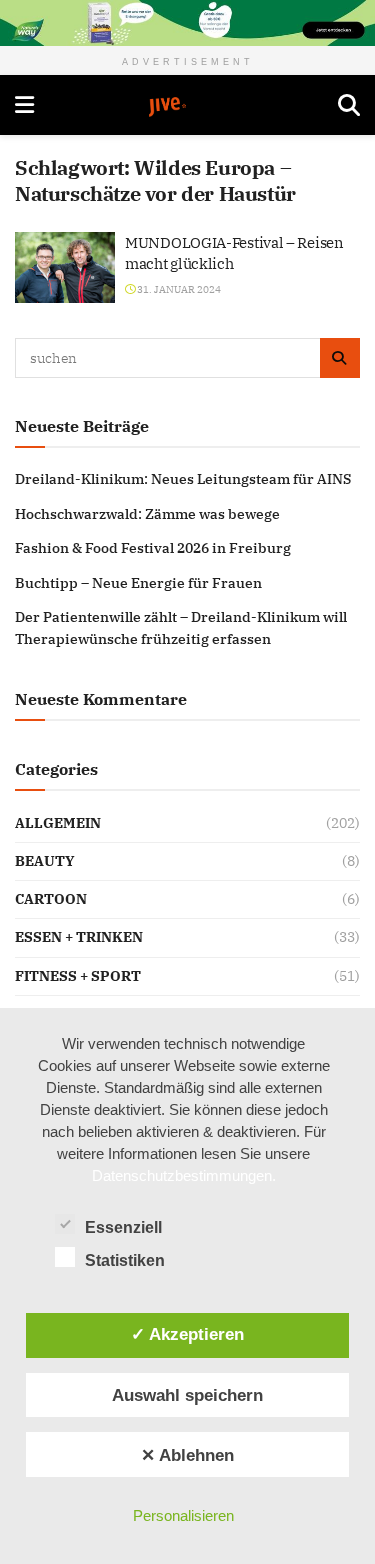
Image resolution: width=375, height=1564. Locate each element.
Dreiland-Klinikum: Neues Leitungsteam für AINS (183, 479)
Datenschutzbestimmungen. (184, 1175)
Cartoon (51, 899)
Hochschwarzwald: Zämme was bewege (147, 514)
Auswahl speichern (187, 1395)
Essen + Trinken (79, 937)
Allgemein (58, 823)
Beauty (45, 861)
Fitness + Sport (78, 976)
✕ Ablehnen (187, 1455)
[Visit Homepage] (186, 107)
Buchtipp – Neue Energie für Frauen (138, 583)
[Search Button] (349, 105)
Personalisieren (183, 1515)
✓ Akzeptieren (187, 1334)
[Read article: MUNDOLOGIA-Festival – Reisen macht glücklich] (65, 268)
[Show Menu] (24, 105)
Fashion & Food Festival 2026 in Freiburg (153, 548)
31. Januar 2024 (178, 289)
